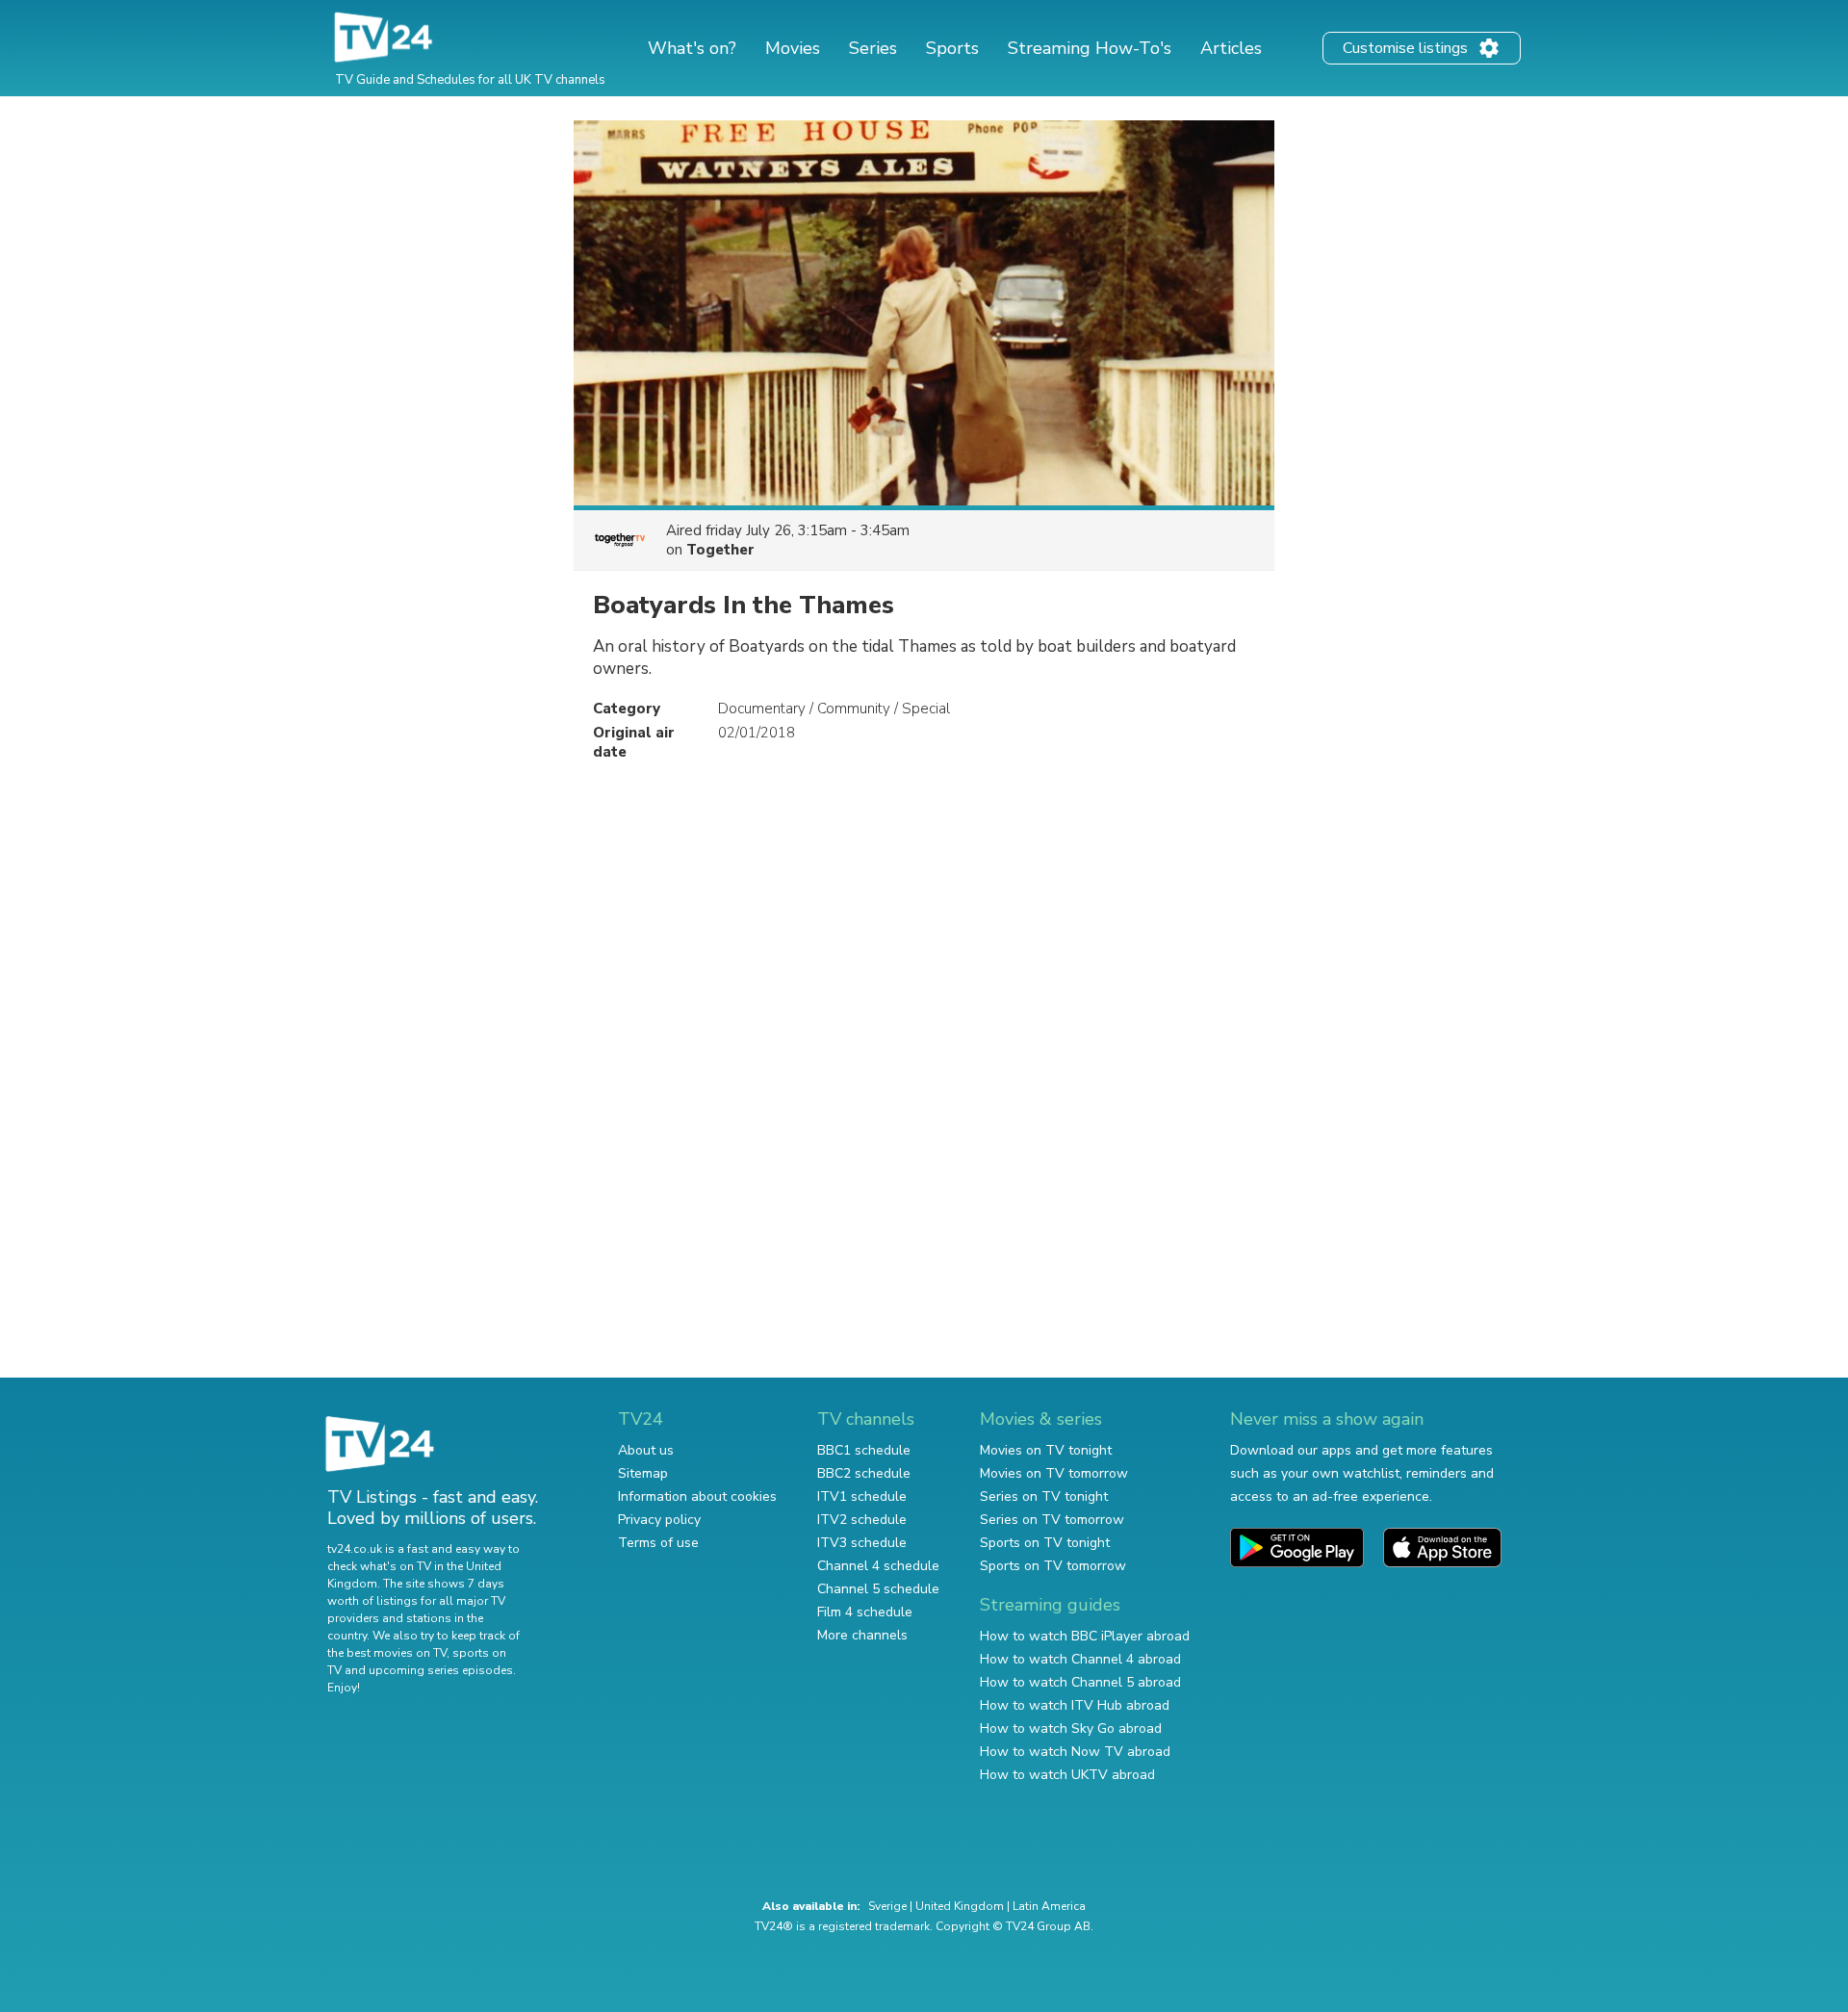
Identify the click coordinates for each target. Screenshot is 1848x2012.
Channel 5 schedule (878, 1589)
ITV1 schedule (862, 1496)
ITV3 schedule (862, 1543)
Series (873, 48)
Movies (793, 48)
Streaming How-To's (1090, 48)
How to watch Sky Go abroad (1071, 1728)
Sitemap (643, 1473)
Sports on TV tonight (1045, 1543)
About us (646, 1450)
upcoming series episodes (441, 1670)
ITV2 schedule (862, 1520)
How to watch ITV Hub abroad (1075, 1705)
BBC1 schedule (864, 1450)
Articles (1231, 48)
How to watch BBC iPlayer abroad (1085, 1636)
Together (720, 550)
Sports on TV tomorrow (1053, 1566)
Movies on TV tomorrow (1054, 1473)
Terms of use (658, 1543)
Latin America (1049, 1906)
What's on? (692, 48)
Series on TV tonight (1044, 1496)
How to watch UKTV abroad (1067, 1775)
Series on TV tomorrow (1052, 1520)
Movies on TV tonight (1046, 1450)
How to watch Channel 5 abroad (1080, 1682)
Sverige (887, 1906)
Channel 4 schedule (878, 1566)
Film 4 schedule (865, 1612)
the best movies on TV (387, 1653)
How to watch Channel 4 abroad (1080, 1659)
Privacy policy (659, 1520)
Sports (952, 48)
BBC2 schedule (864, 1473)
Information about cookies (697, 1496)
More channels (862, 1635)
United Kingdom (960, 1906)
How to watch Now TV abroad (1075, 1752)
